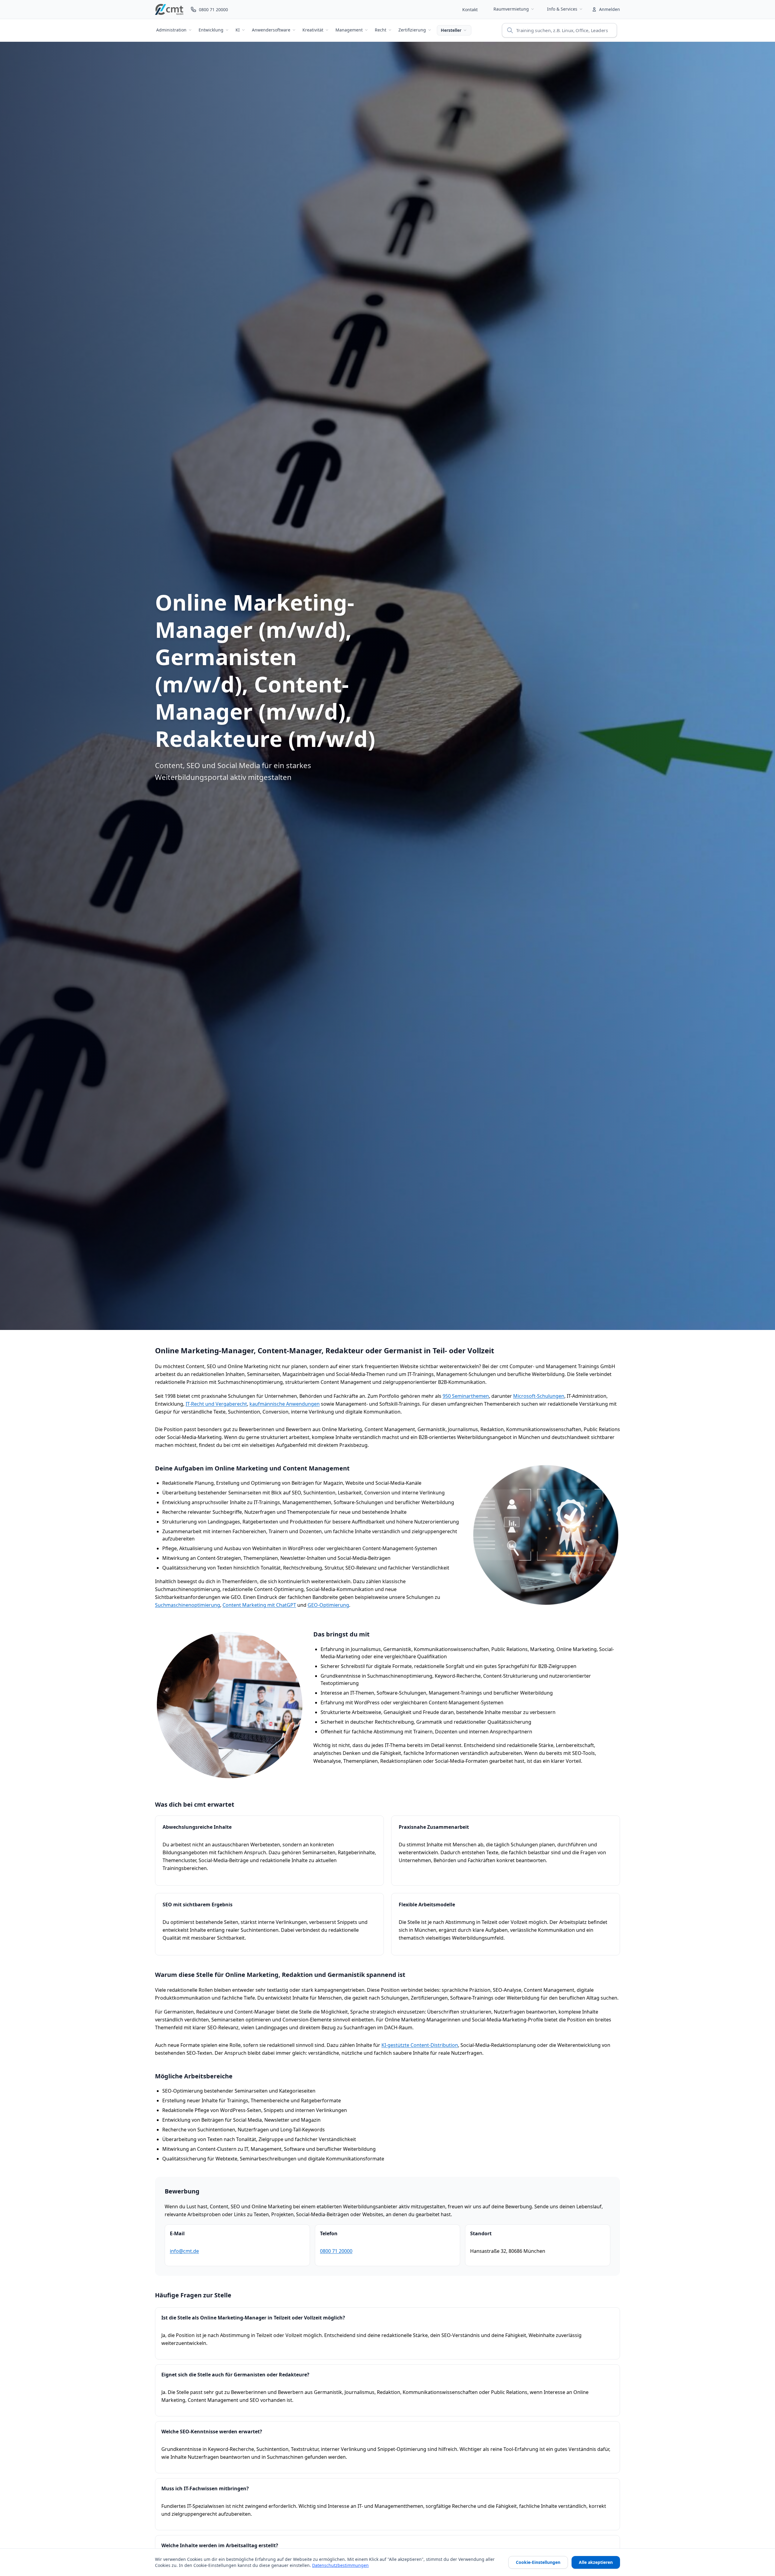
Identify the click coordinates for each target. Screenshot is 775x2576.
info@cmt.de (184, 2251)
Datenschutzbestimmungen (340, 2565)
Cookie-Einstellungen (538, 2562)
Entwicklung (211, 30)
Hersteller (451, 30)
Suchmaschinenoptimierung (188, 1605)
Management (349, 30)
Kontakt (470, 10)
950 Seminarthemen (466, 1396)
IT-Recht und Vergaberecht (216, 1404)
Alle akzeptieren (596, 2562)
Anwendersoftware (271, 30)
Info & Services (562, 9)
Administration (171, 30)
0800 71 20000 (336, 2251)
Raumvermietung (511, 9)
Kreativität (313, 30)
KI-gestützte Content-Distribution (420, 2045)
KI (238, 30)
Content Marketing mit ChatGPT (259, 1605)
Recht (381, 30)
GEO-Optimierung (328, 1605)
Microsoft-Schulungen (539, 1396)
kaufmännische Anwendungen (285, 1404)
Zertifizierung (412, 30)
